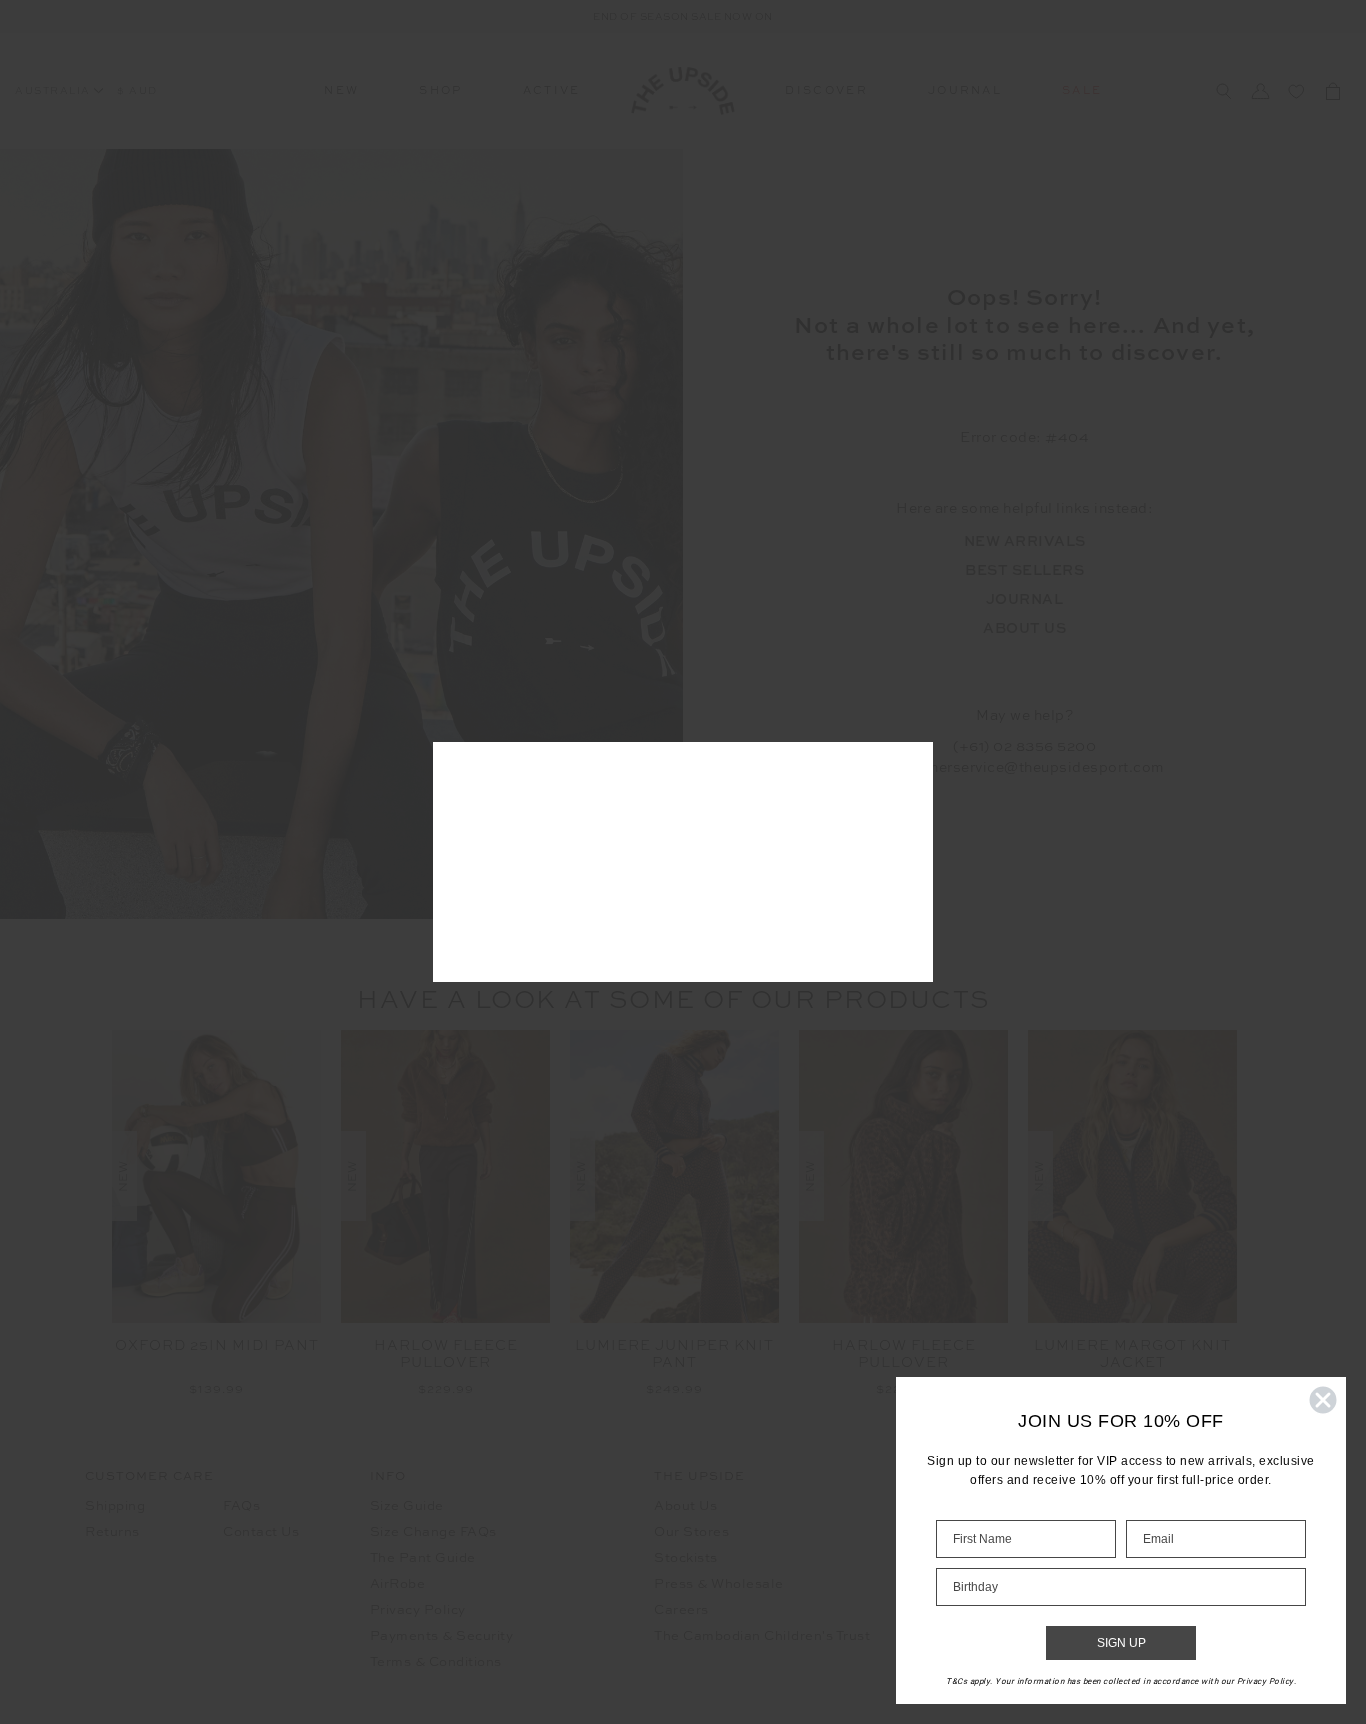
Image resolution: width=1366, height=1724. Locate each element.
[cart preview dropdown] (1333, 91)
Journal (965, 91)
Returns (112, 1532)
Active (552, 91)
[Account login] (1261, 91)
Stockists (686, 1558)
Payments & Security (442, 1636)
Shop (440, 91)
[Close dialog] (1323, 1400)
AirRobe (398, 1584)
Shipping (115, 1506)
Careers (681, 1610)
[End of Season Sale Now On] (683, 16)
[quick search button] (1223, 91)
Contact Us (261, 1532)
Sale (1082, 91)
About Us (685, 1506)
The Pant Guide (423, 1558)
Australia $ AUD (86, 91)
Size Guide (407, 1506)
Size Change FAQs (433, 1532)
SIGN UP (1121, 1643)
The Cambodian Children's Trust (762, 1636)
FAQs (241, 1506)
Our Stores (691, 1532)
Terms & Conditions (436, 1662)
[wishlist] (1297, 91)
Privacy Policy (418, 1610)
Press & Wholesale (719, 1584)
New (341, 91)
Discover (826, 91)
